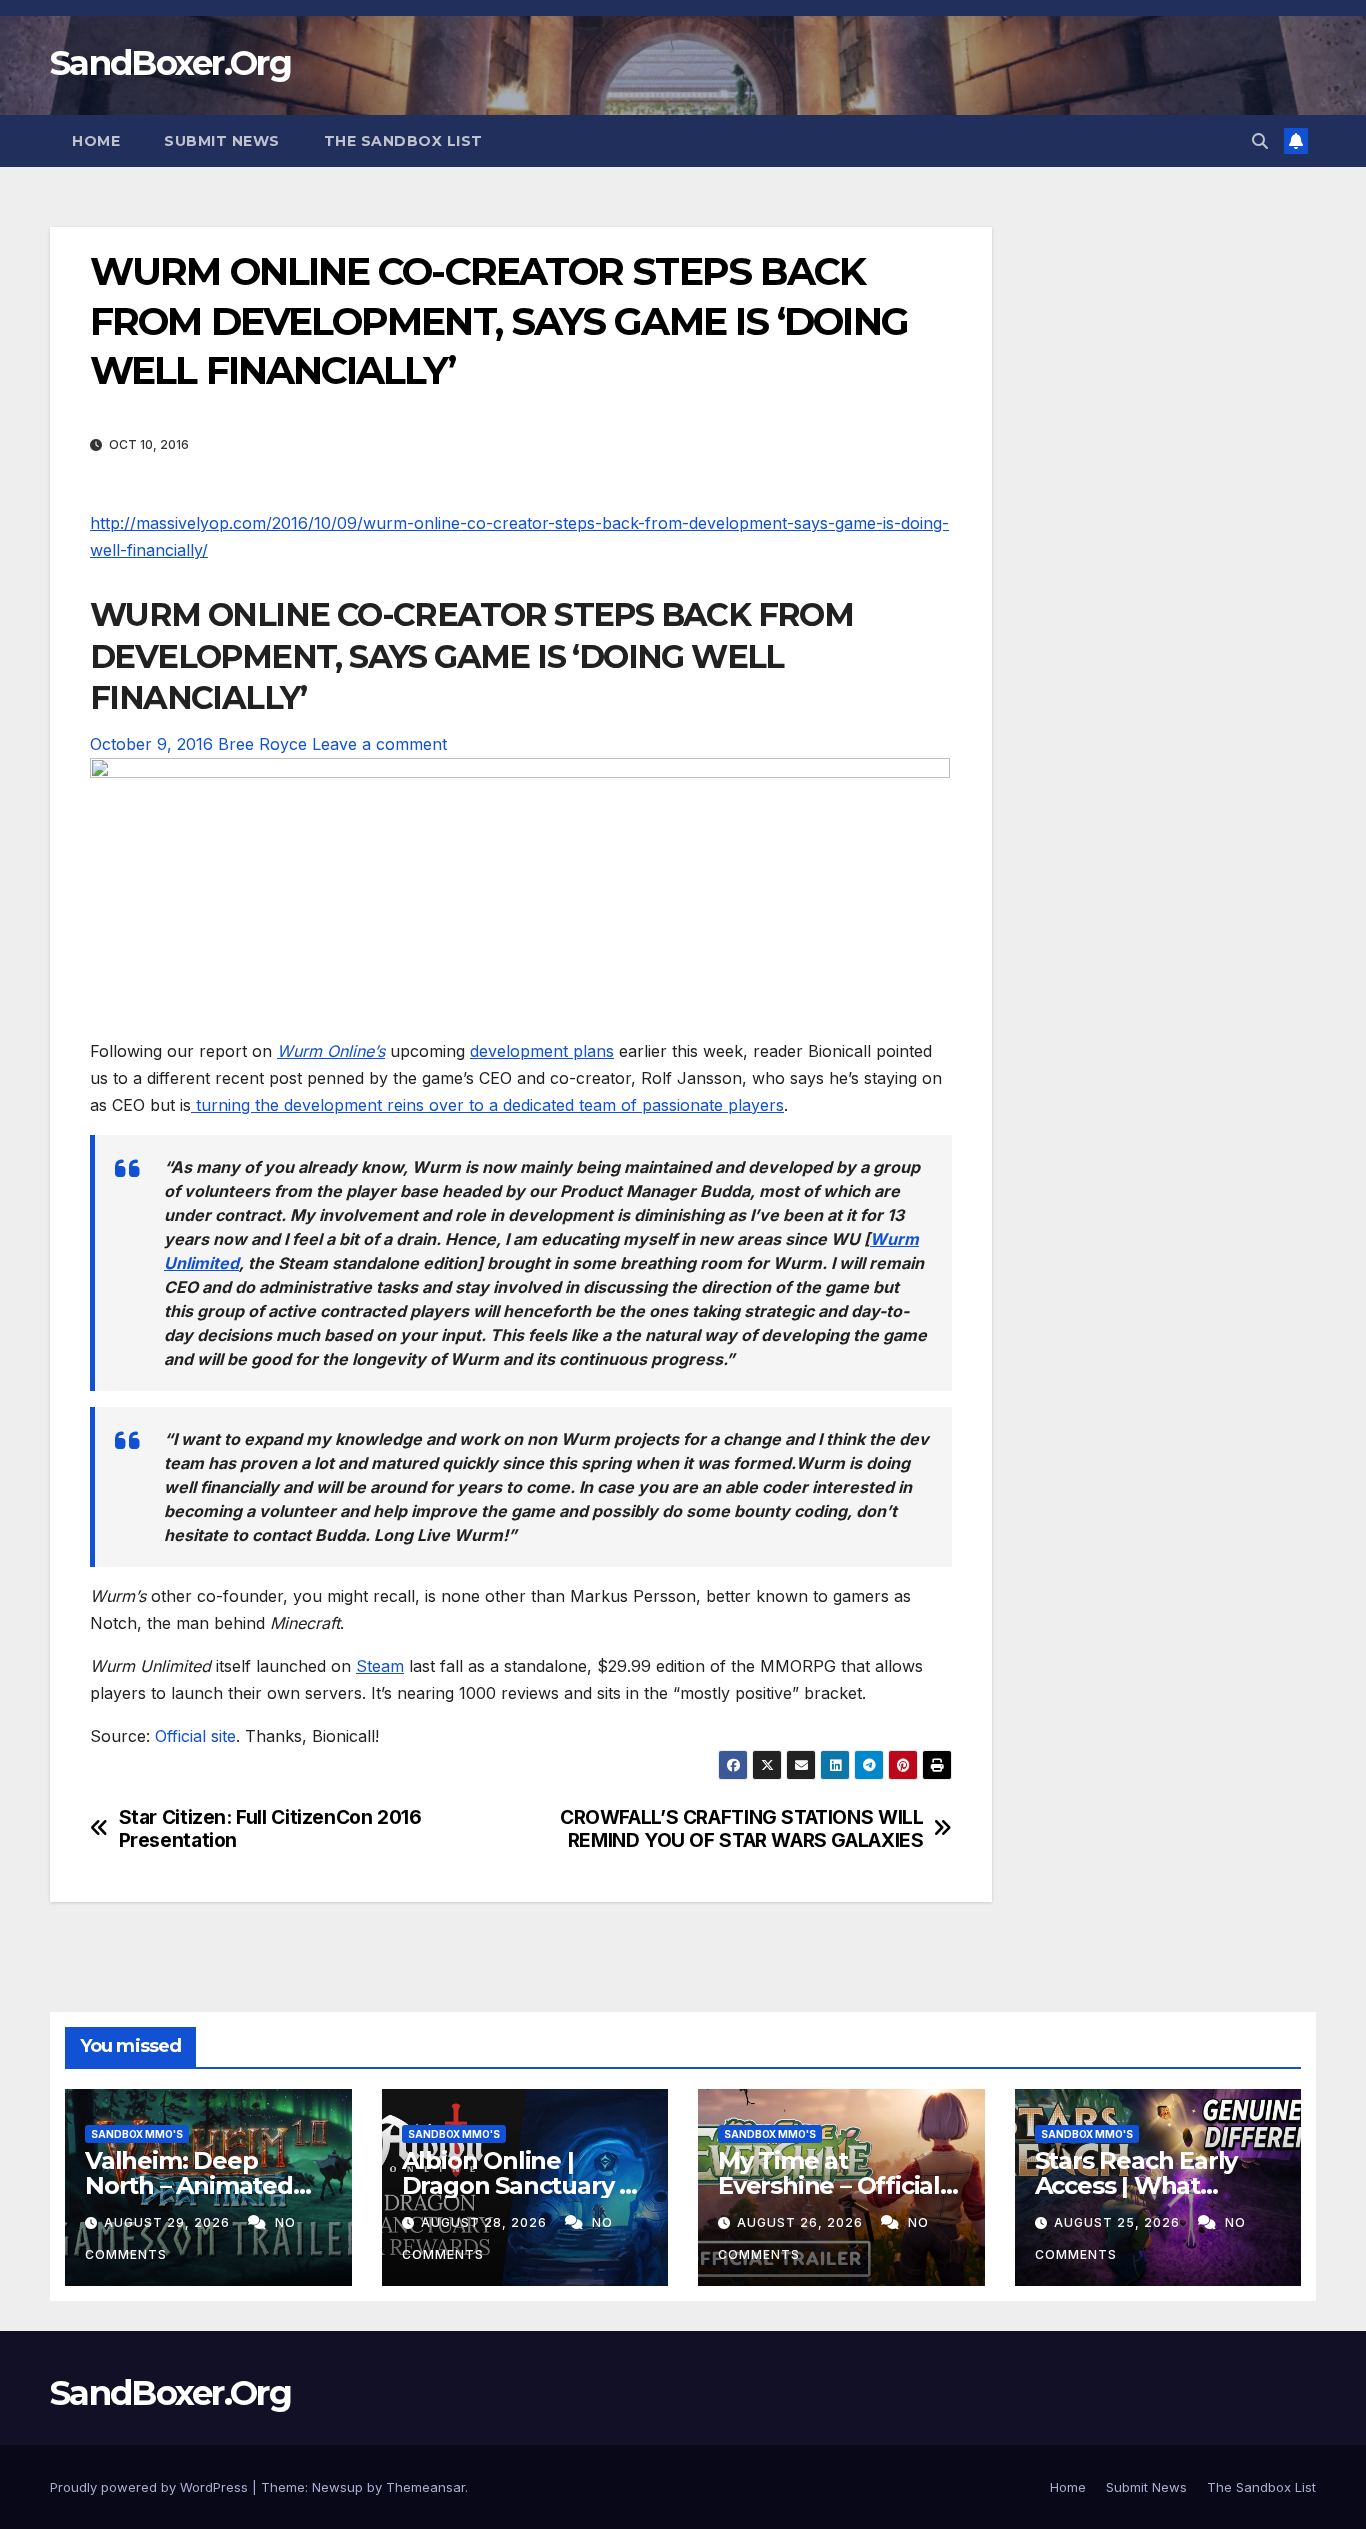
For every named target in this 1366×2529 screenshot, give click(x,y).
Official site (195, 1736)
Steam (380, 1666)
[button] (1260, 141)
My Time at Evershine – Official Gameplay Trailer (829, 2185)
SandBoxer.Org (170, 63)
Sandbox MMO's (137, 2134)
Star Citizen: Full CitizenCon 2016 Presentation (270, 1829)
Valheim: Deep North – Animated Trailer (189, 2185)
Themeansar (425, 2487)
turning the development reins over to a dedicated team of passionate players (487, 1105)
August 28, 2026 (486, 2222)
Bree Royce (262, 744)
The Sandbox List (403, 141)
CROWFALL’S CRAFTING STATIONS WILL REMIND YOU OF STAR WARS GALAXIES (741, 1829)
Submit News (222, 141)
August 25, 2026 (1119, 2222)
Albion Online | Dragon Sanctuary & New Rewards (519, 2185)
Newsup (337, 2487)
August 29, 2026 (169, 2222)
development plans (542, 1051)
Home (96, 141)
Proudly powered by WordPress (151, 2487)
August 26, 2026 (802, 2222)
